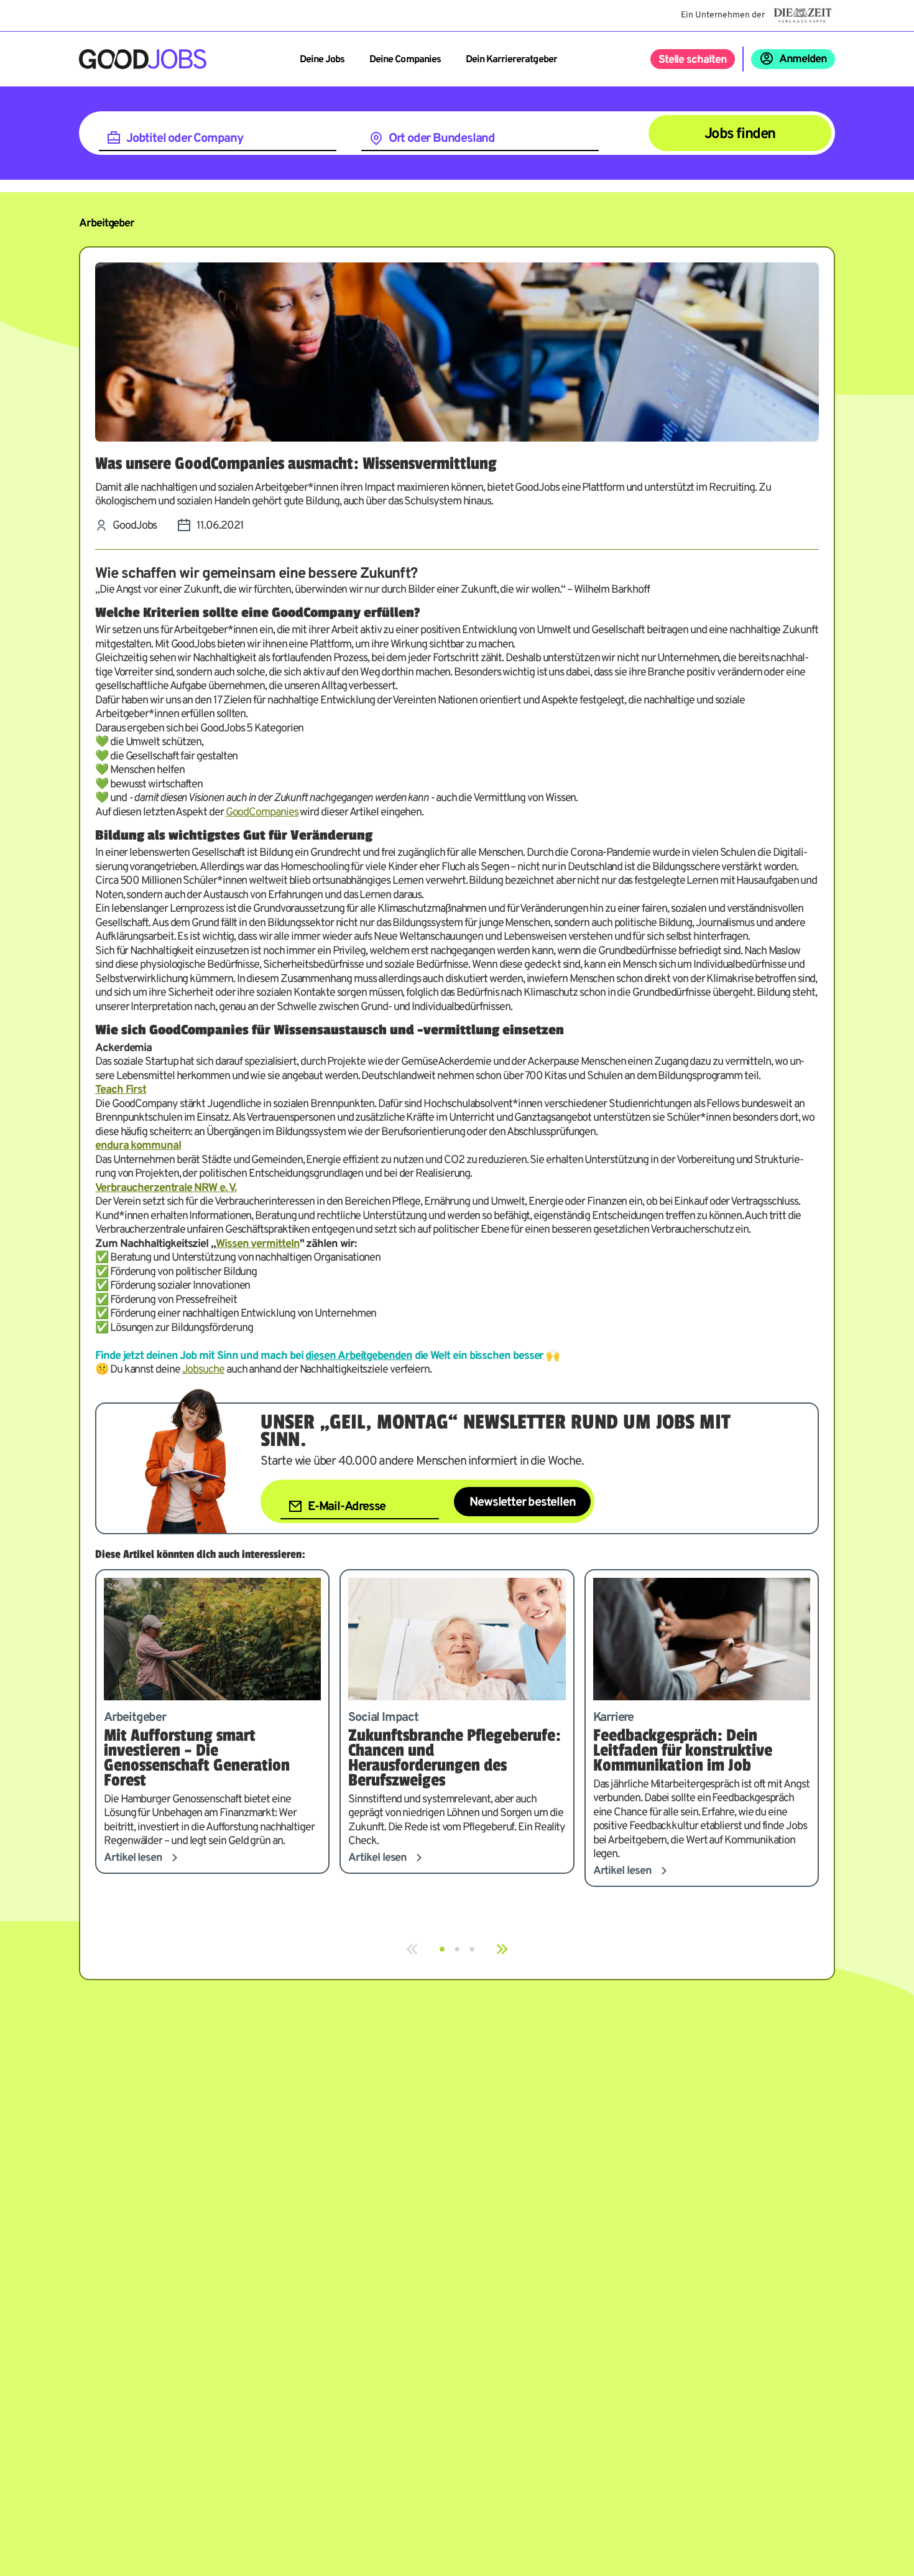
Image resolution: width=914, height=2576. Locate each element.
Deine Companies (405, 60)
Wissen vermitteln (258, 1244)
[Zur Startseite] (143, 59)
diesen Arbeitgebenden (358, 1356)
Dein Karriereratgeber (511, 60)
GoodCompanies (262, 813)
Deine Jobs (322, 60)
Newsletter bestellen (522, 1503)
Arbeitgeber (107, 224)
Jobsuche (203, 1370)
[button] (442, 1949)
